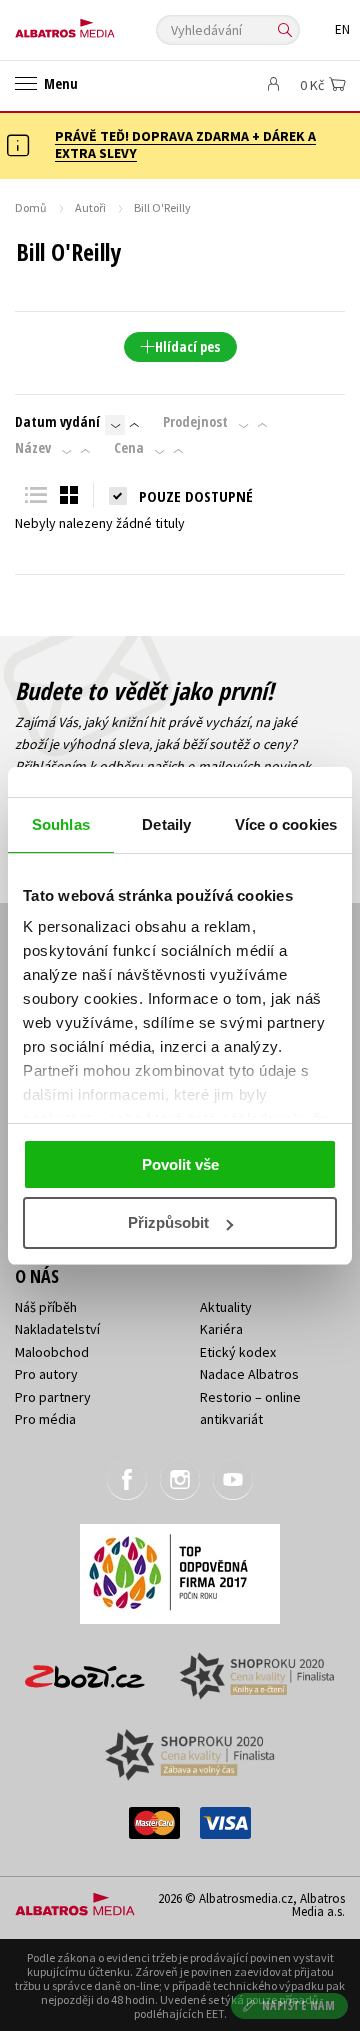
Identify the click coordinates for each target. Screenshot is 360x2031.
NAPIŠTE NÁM (299, 2005)
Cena (129, 448)
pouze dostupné (196, 496)
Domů (31, 207)
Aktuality (226, 1307)
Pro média (45, 1419)
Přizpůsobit (168, 1222)
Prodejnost (195, 422)
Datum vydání (57, 422)
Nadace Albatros (249, 1374)
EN (342, 29)
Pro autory (46, 1374)
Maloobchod (52, 1352)
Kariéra (221, 1329)
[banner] (105, 23)
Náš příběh (46, 1307)
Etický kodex (238, 1352)
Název (33, 448)
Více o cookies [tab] (286, 824)
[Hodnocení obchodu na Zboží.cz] (85, 1669)
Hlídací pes (187, 346)
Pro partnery (53, 1397)
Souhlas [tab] (61, 824)
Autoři (90, 207)
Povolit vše (180, 1164)
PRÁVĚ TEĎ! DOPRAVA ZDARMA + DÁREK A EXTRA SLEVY (185, 144)
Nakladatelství (57, 1329)
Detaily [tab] (166, 824)
